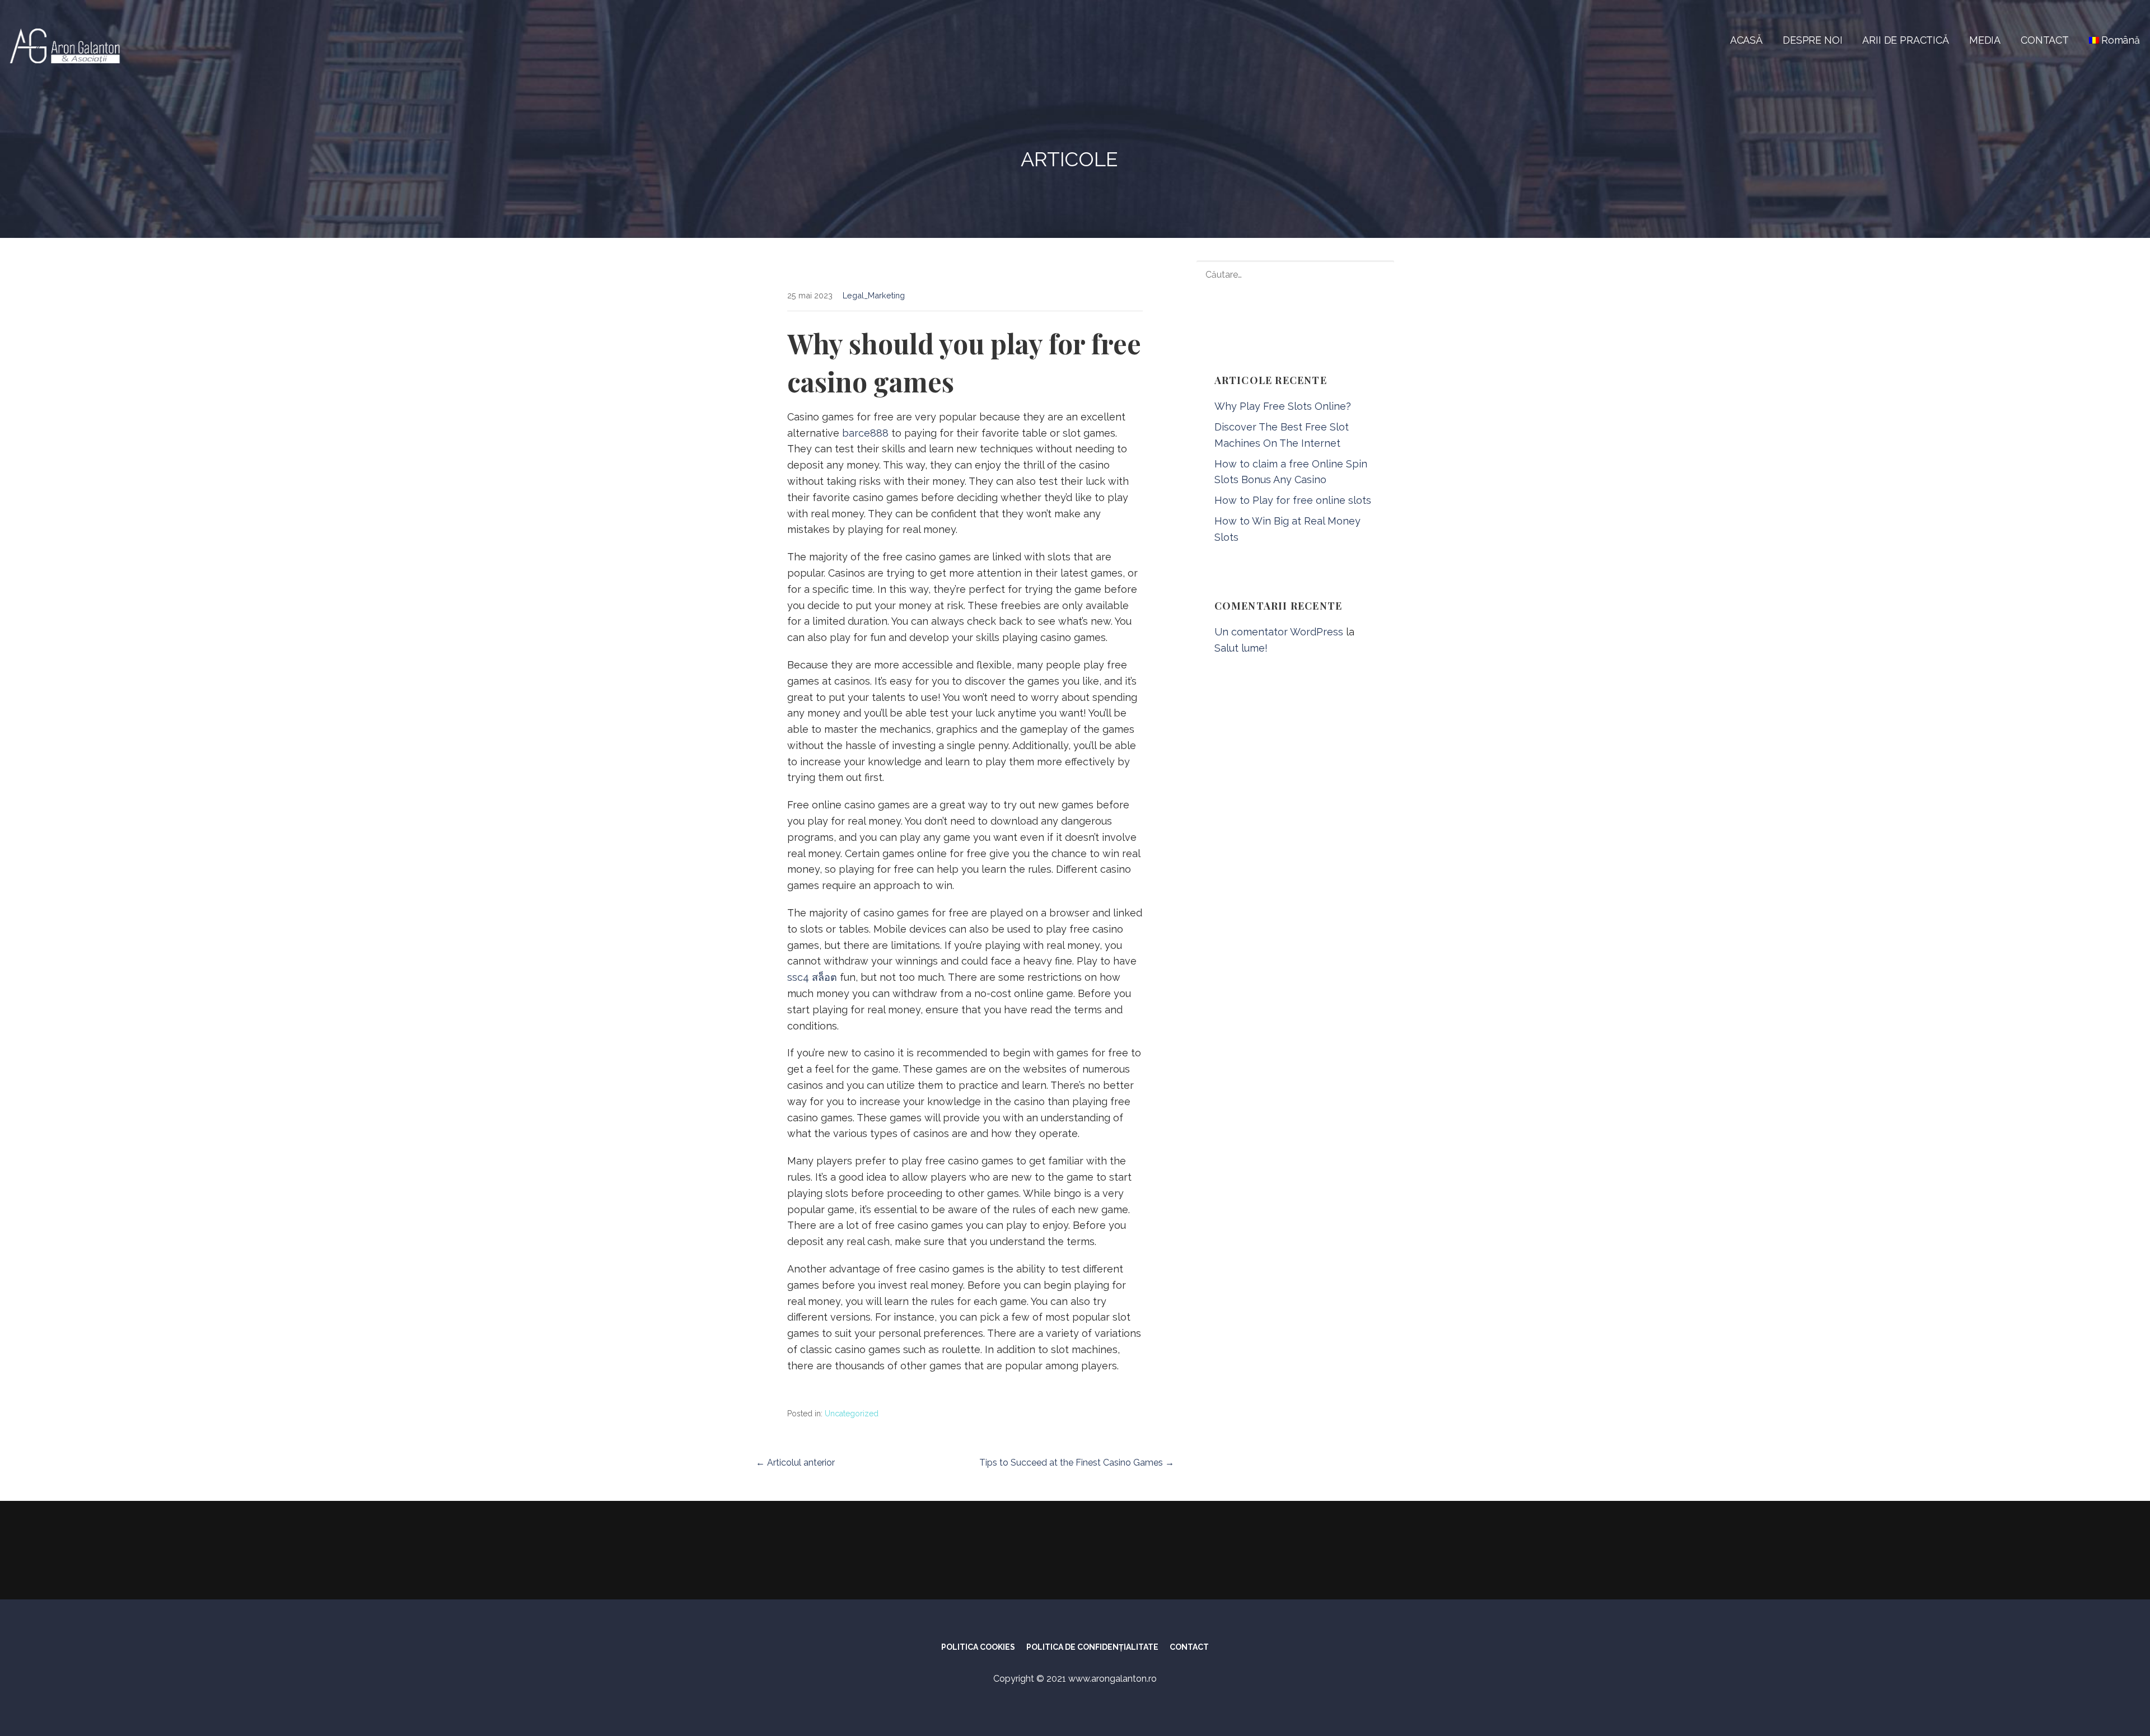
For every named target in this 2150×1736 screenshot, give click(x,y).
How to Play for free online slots (1293, 500)
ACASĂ (1746, 40)
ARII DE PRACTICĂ (1905, 40)
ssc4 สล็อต (812, 977)
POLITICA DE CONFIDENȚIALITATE (1092, 1647)
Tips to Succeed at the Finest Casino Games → (1077, 1463)
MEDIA (1985, 40)
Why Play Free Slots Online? (1283, 406)
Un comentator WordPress (1279, 632)
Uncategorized (852, 1414)
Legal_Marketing (874, 295)
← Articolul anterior (795, 1463)
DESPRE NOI (1812, 40)
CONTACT (2045, 40)
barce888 (865, 433)
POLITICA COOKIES (978, 1647)
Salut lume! (1241, 648)
